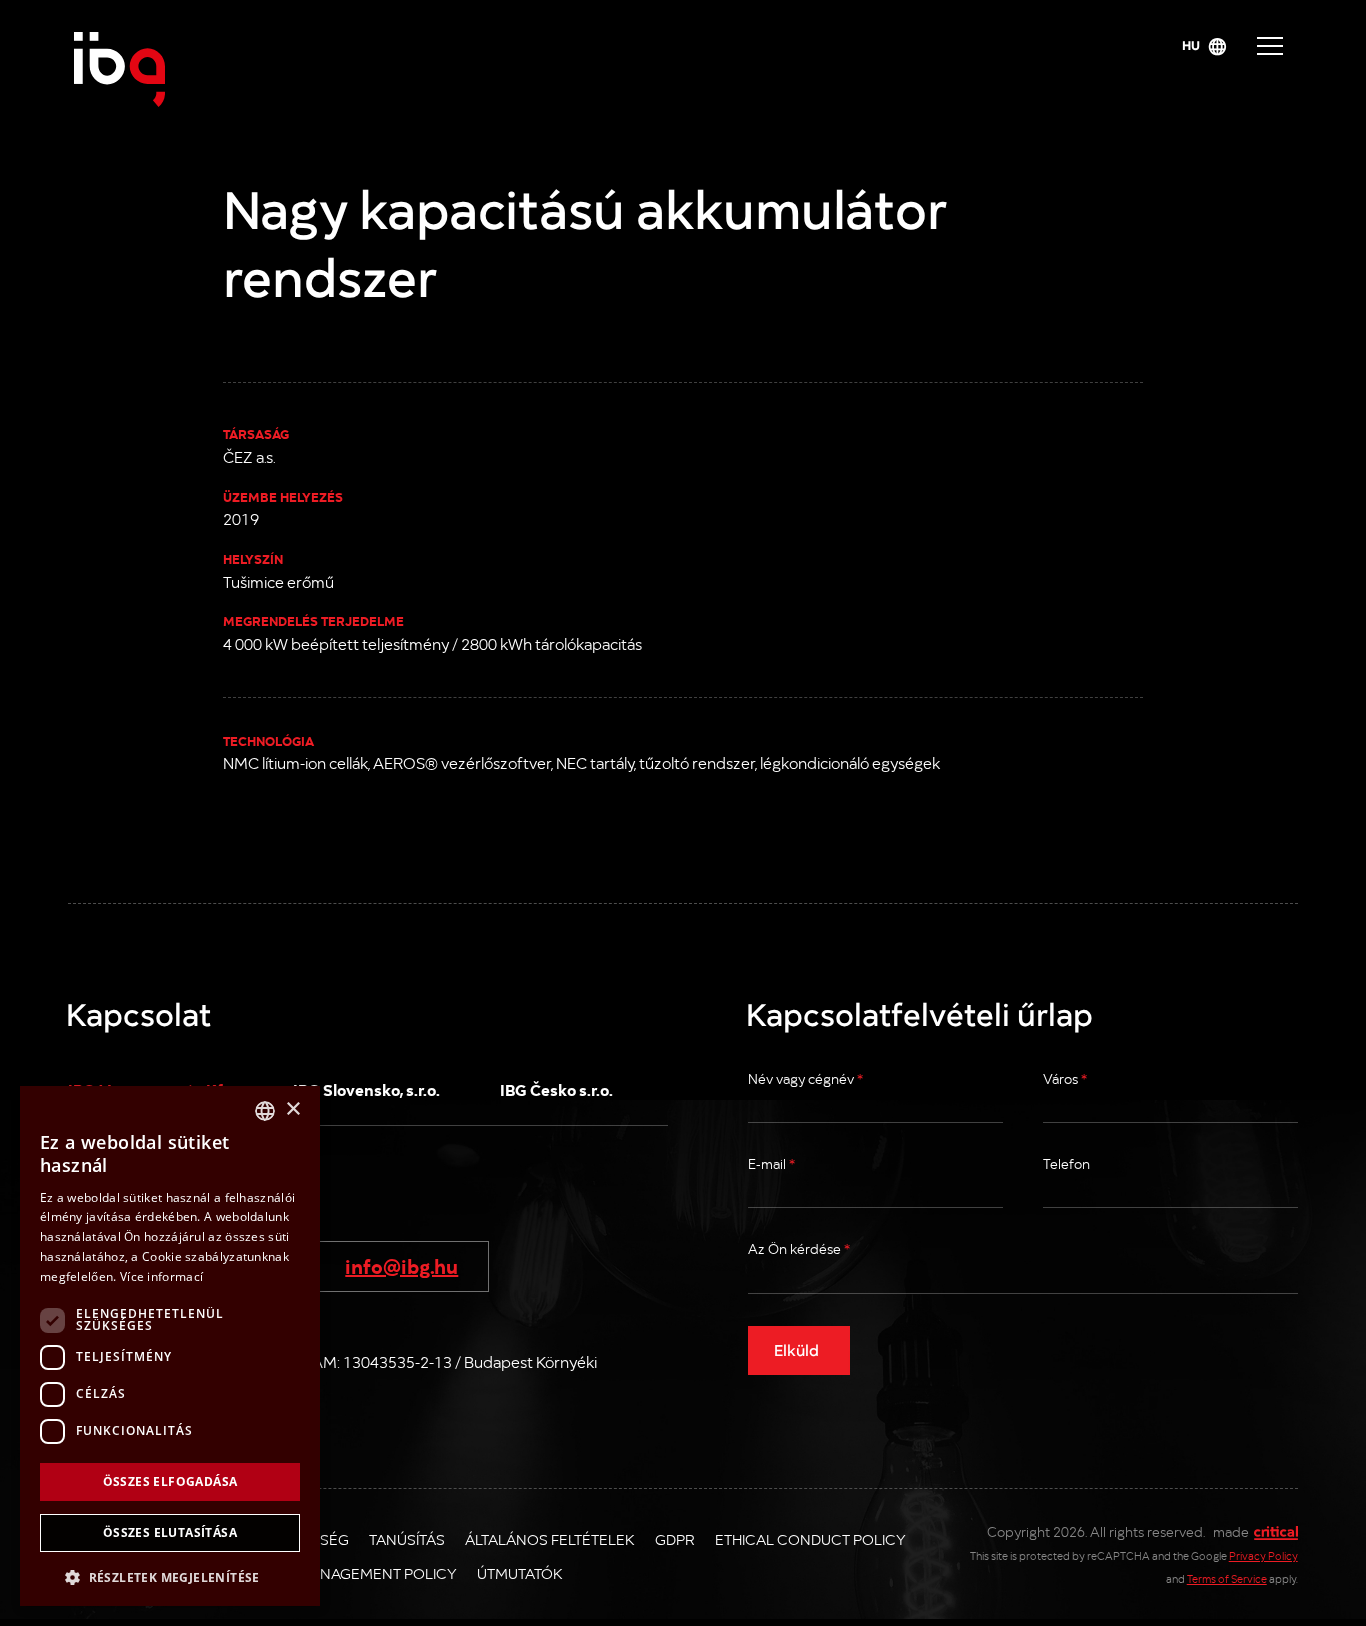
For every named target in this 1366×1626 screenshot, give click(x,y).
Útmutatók (520, 1573)
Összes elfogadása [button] (170, 1481)
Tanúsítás (407, 1539)
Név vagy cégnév (805, 1078)
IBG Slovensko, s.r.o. (366, 1089)
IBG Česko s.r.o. (556, 1089)
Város (1065, 1078)
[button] (170, 1575)
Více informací (161, 1276)
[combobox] (265, 1111)
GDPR (675, 1539)
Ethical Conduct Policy (810, 1539)
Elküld (796, 1349)
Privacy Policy (1263, 1555)
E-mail (771, 1163)
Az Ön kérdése (799, 1248)
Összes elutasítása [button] (170, 1532)
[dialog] (170, 1346)
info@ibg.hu (401, 1265)
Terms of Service (1227, 1578)
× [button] (292, 1109)
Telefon (1066, 1163)
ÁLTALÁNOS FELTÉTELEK (550, 1539)
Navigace (1270, 46)
